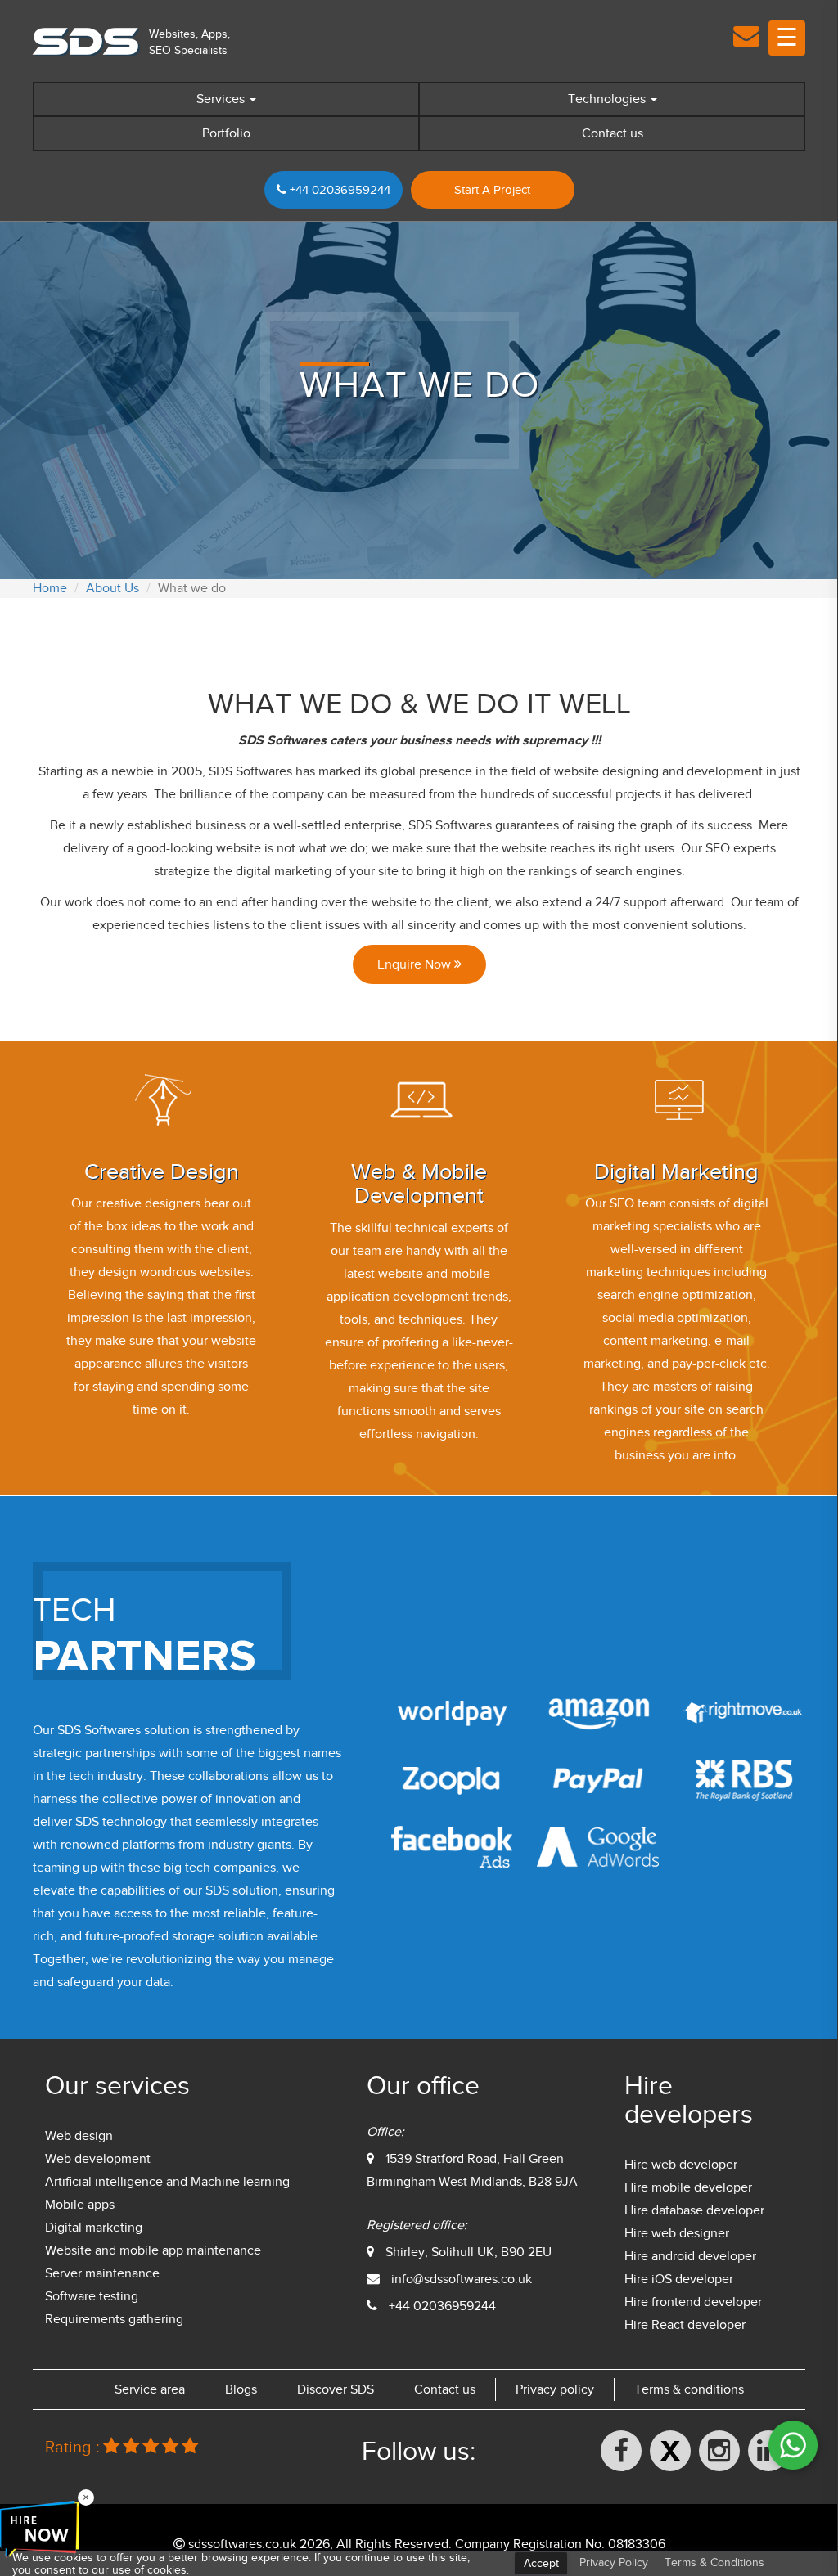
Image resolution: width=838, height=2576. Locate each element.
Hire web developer (681, 2165)
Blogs (241, 2389)
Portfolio (226, 133)
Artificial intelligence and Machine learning (167, 2182)
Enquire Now (416, 964)
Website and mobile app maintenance (153, 2250)
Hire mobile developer (688, 2187)
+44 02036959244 (338, 190)
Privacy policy (555, 2389)
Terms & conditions (689, 2389)
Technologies (608, 99)
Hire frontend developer (693, 2302)
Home (50, 588)
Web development (98, 2159)
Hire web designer (677, 2233)
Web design (79, 2136)
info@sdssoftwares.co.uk (462, 2279)
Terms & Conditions (714, 2563)
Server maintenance (102, 2273)
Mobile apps (80, 2205)
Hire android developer (690, 2256)
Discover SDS (336, 2389)
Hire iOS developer (679, 2279)
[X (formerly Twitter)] (670, 2451)
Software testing (92, 2296)
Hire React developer (685, 2325)
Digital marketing (94, 2228)
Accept (541, 2563)
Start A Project (492, 190)
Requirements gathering (114, 2319)
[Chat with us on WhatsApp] (793, 2445)
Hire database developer (694, 2210)
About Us (113, 588)
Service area (150, 2389)
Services (222, 99)
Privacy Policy (614, 2563)
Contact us (613, 133)
